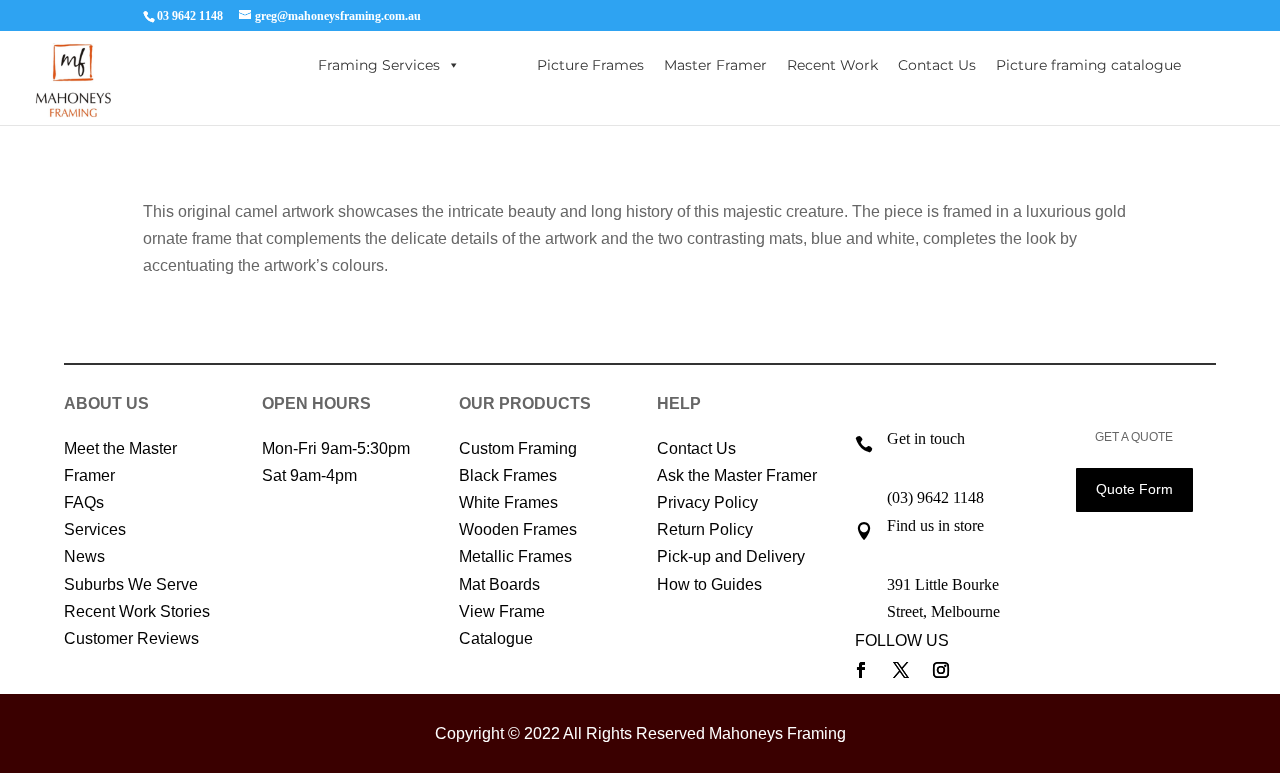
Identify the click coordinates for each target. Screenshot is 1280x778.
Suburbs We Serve (131, 584)
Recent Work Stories (137, 611)
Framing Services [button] (379, 65)
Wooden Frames (518, 529)
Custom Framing (518, 448)
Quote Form (1134, 489)
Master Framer (715, 65)
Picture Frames (590, 65)
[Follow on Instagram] (941, 670)
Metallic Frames (515, 556)
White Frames (508, 502)
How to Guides (709, 584)
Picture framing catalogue (1088, 65)
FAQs (84, 502)
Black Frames (508, 475)
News (84, 556)
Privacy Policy (707, 502)
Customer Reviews (131, 638)
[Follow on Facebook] (861, 670)
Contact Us (937, 65)
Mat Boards (499, 584)
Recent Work (832, 65)
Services (95, 529)
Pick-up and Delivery (731, 556)
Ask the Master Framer (737, 475)
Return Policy (705, 529)
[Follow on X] (901, 670)
